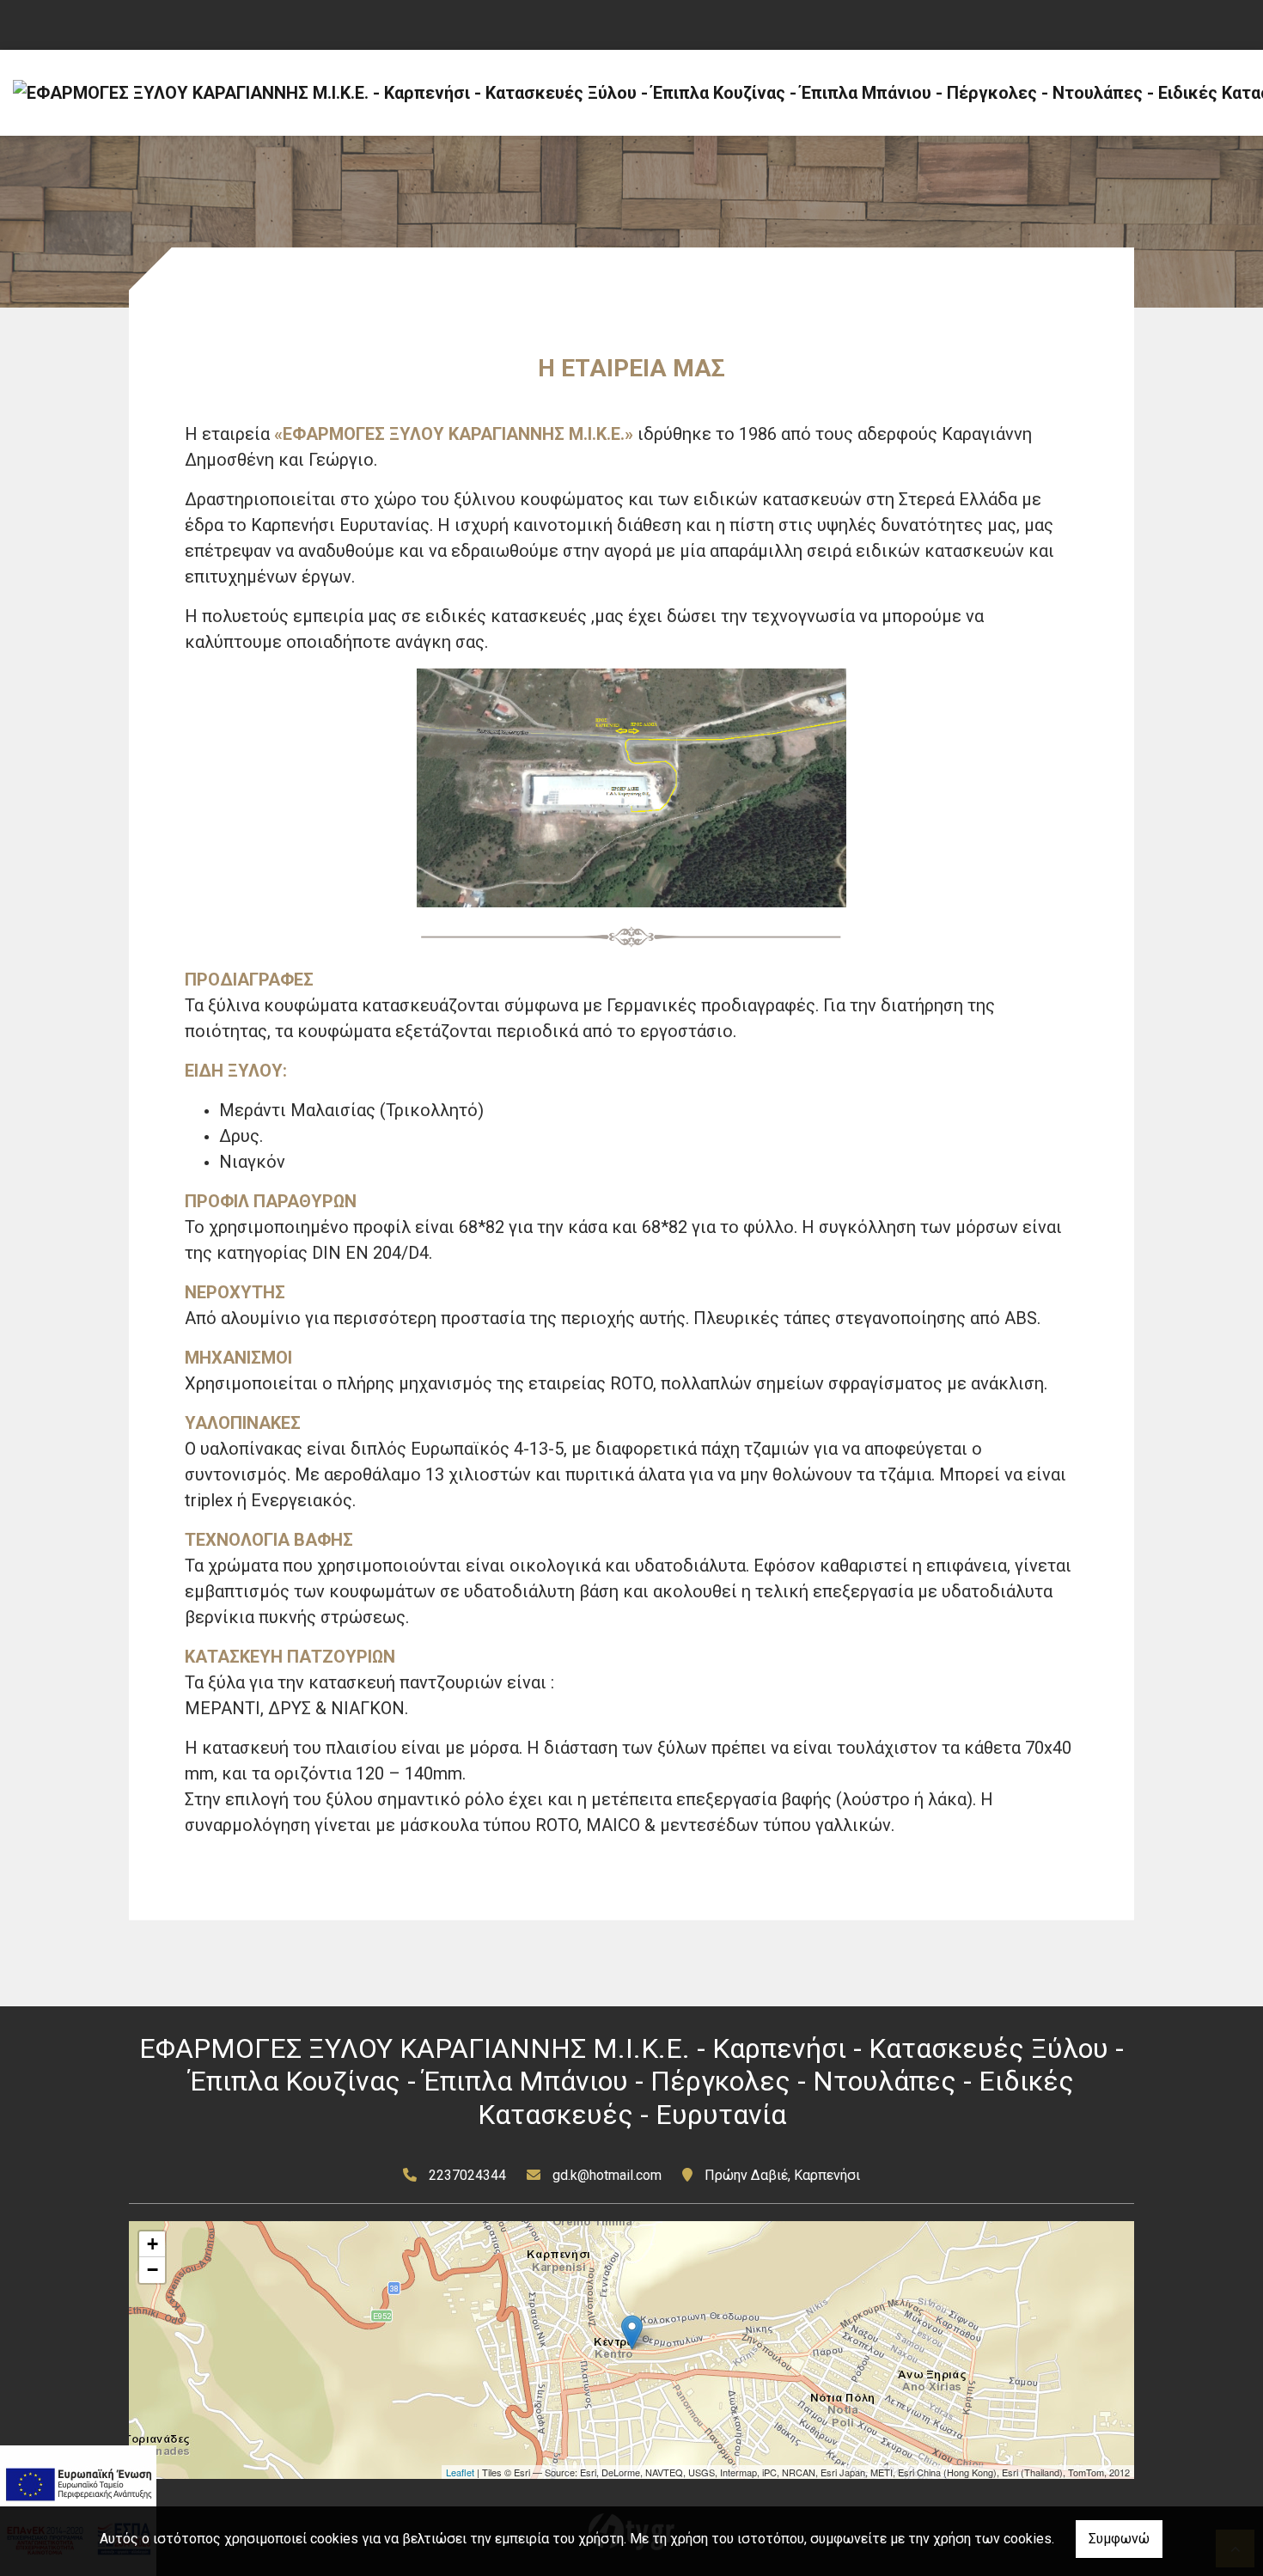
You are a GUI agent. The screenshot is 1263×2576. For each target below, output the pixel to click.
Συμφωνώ (1119, 2539)
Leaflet (460, 2472)
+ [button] (153, 2244)
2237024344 (467, 2175)
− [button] (153, 2270)
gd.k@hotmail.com (607, 2175)
